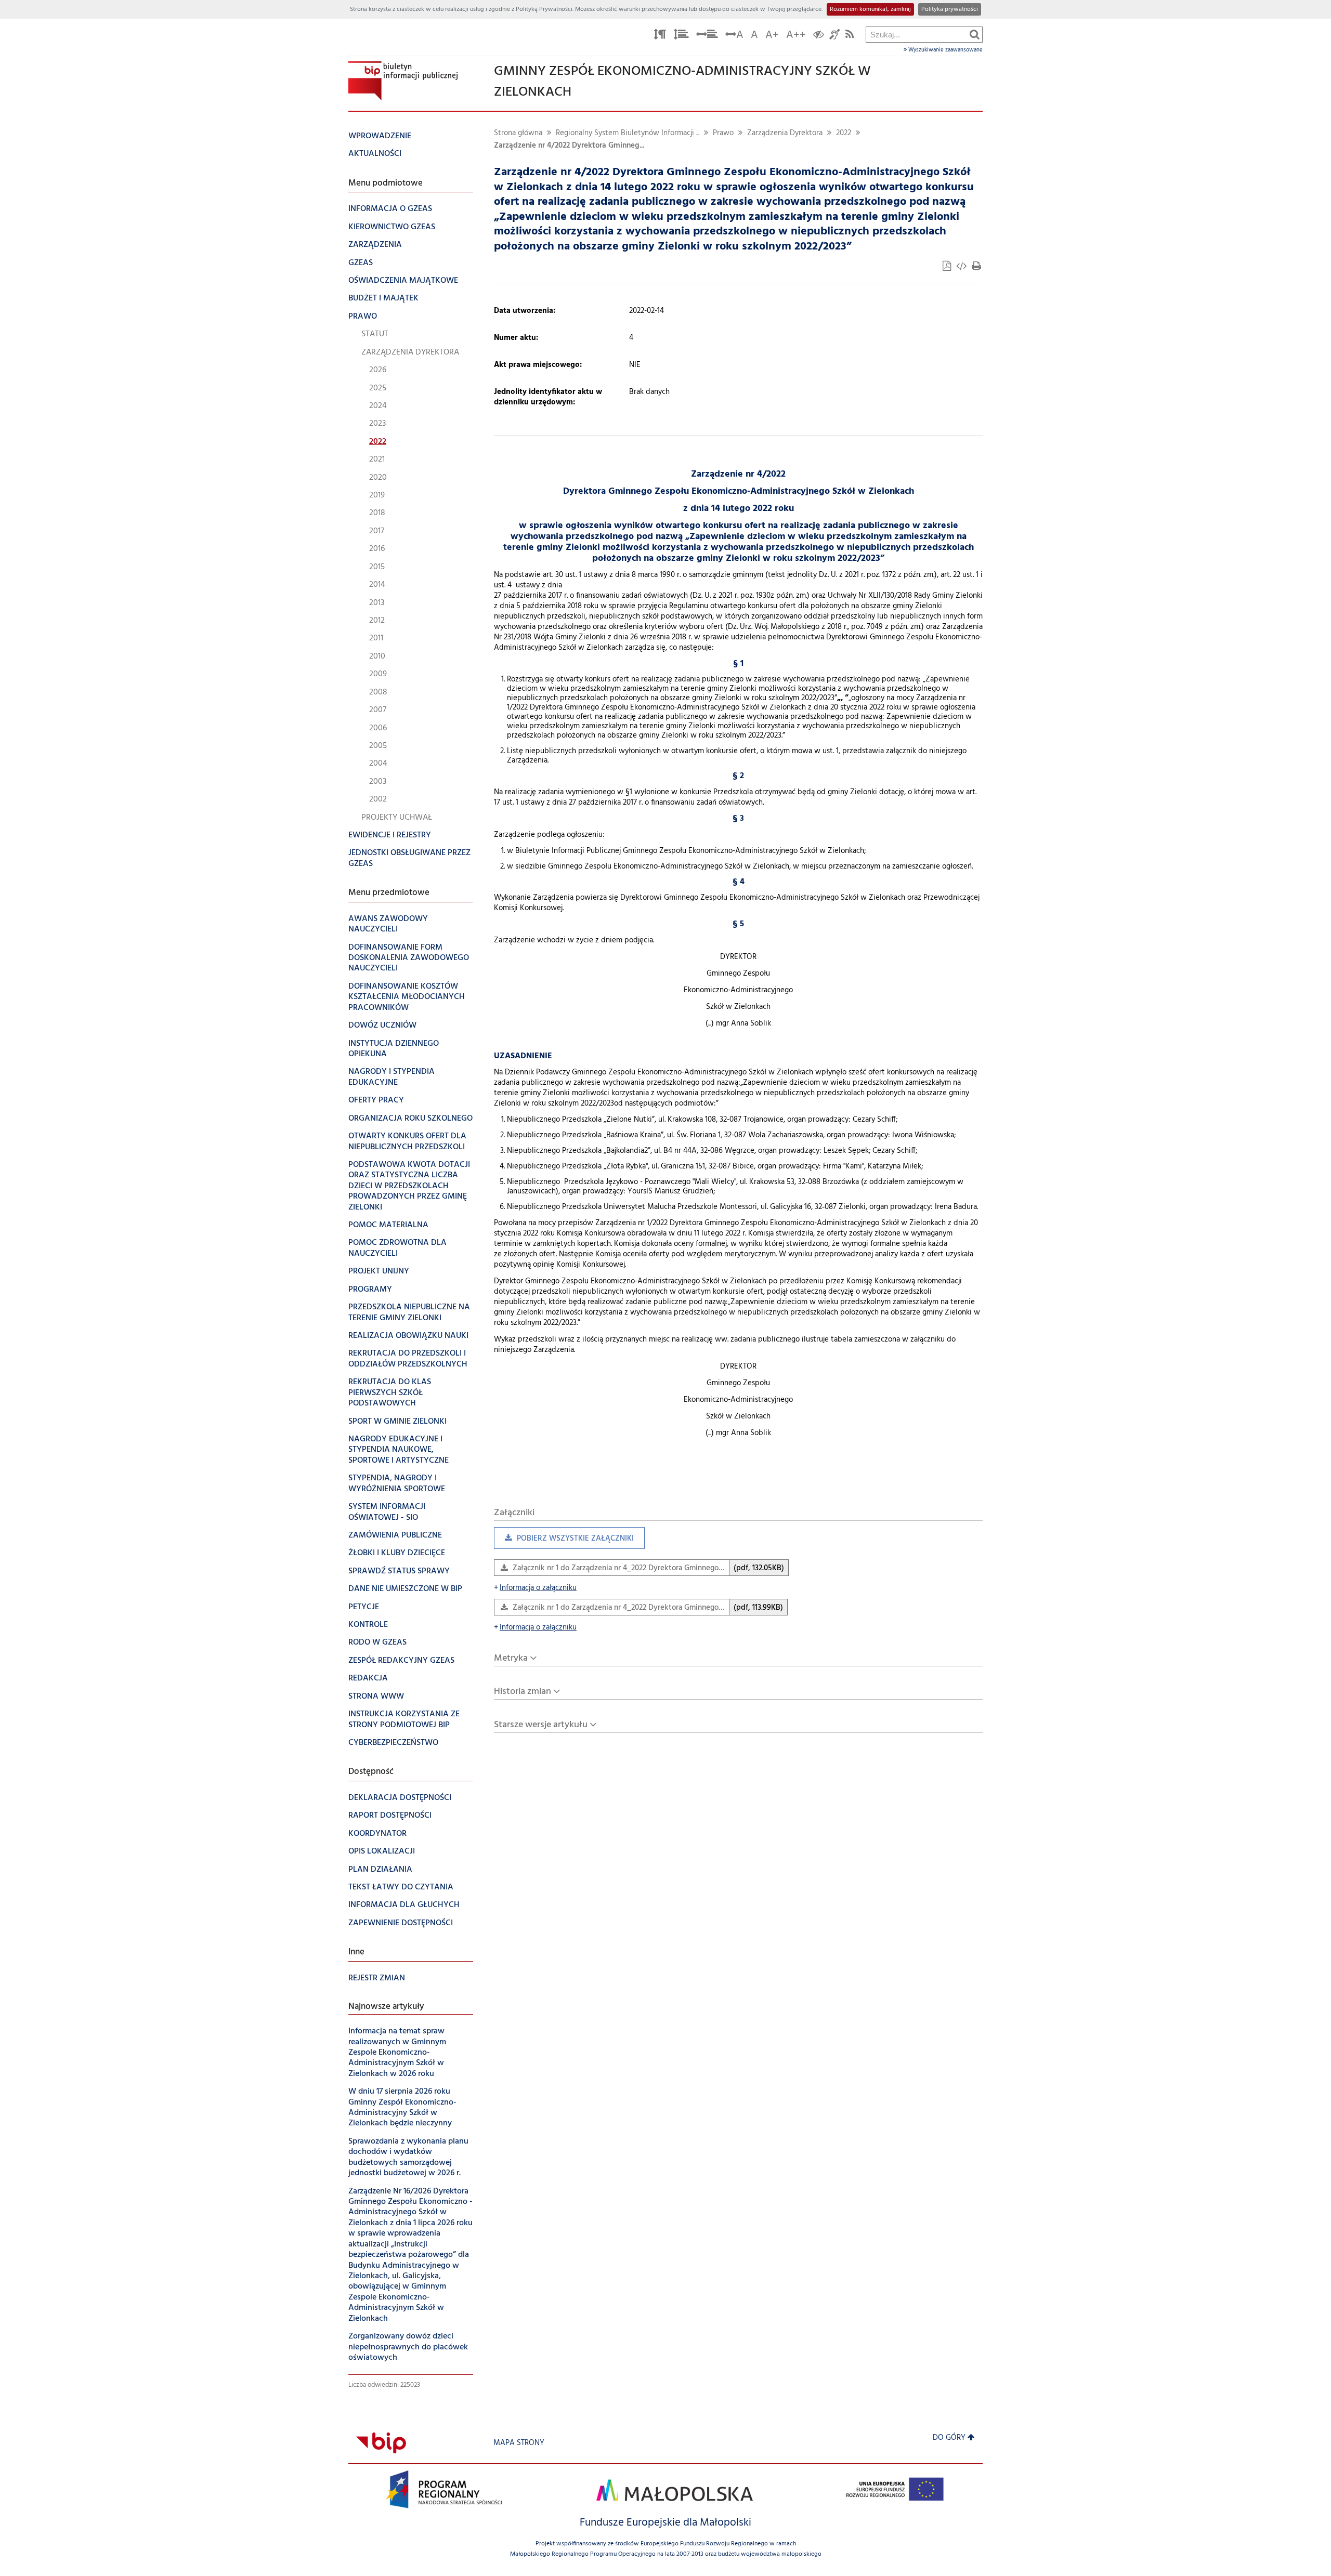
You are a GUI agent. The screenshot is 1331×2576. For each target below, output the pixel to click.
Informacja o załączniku (535, 1588)
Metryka (511, 1658)
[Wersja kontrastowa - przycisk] (819, 36)
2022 (844, 133)
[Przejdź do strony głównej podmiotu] (403, 81)
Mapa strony (519, 2443)
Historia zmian (523, 1692)
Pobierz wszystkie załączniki (564, 1541)
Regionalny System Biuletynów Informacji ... (628, 133)
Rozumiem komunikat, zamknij (870, 9)
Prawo (723, 133)
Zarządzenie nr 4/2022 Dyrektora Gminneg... (569, 146)
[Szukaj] (975, 34)
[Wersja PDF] (948, 267)
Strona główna (518, 133)
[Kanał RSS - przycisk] (850, 36)
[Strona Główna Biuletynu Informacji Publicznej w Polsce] (381, 2443)
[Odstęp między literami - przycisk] (660, 36)
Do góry (949, 2438)
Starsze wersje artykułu (541, 1725)
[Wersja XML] (962, 267)
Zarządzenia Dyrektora (785, 133)
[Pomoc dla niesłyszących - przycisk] (835, 36)
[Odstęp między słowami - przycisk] (707, 36)
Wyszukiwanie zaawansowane (945, 50)
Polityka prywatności (950, 9)
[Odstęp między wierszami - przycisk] (681, 36)
